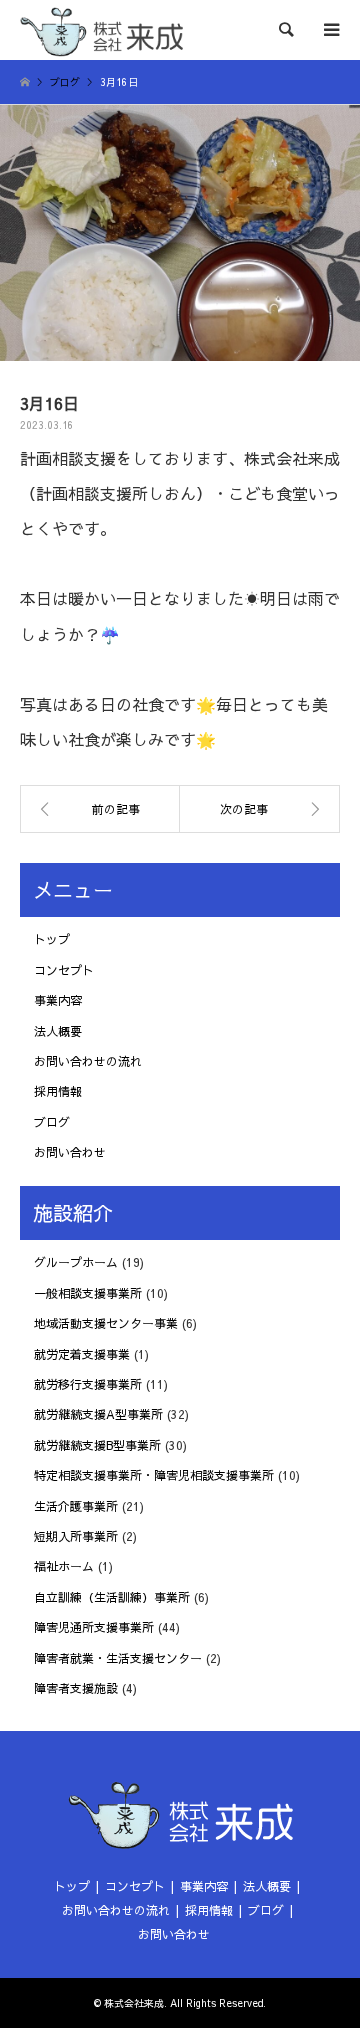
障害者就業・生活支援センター (118, 1658)
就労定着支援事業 (82, 1354)
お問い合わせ (70, 1152)
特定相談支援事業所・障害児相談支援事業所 (154, 1475)
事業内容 (58, 1000)
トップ (52, 939)
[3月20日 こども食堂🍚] (260, 809)
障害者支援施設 (76, 1688)
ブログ (52, 1122)
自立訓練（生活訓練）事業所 (112, 1597)
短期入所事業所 (76, 1536)
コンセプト (64, 970)
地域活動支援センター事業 (106, 1323)
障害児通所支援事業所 (94, 1627)
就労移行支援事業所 (88, 1384)
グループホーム (76, 1262)
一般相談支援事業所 (88, 1293)
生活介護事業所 (76, 1506)
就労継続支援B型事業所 (97, 1445)
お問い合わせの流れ (88, 1061)
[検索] (285, 30)
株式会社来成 (134, 2003)
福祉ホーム (64, 1566)
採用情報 (58, 1091)
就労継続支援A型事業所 (98, 1414)
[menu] (330, 30)
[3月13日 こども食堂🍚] (100, 809)
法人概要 (58, 1031)
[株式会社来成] (101, 30)
